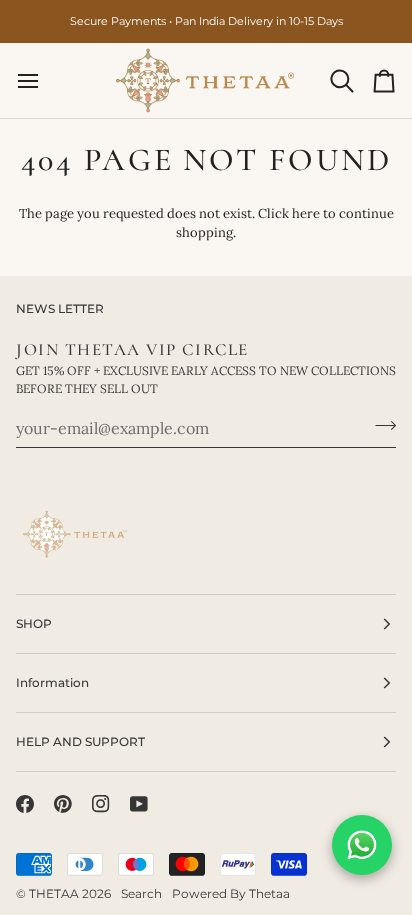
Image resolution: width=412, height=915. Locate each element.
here (306, 213)
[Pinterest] (63, 804)
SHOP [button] (34, 623)
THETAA (54, 893)
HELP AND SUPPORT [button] (80, 741)
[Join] (379, 426)
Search (141, 893)
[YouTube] (139, 804)
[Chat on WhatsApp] (362, 845)
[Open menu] (46, 80)
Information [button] (52, 682)
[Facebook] (25, 804)
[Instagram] (101, 804)
